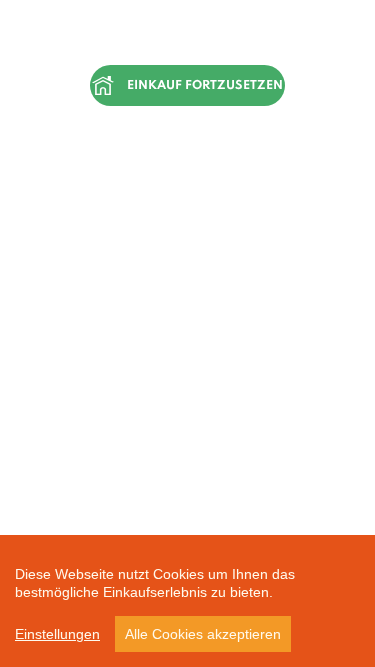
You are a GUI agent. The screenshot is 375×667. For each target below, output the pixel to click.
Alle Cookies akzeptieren (203, 634)
